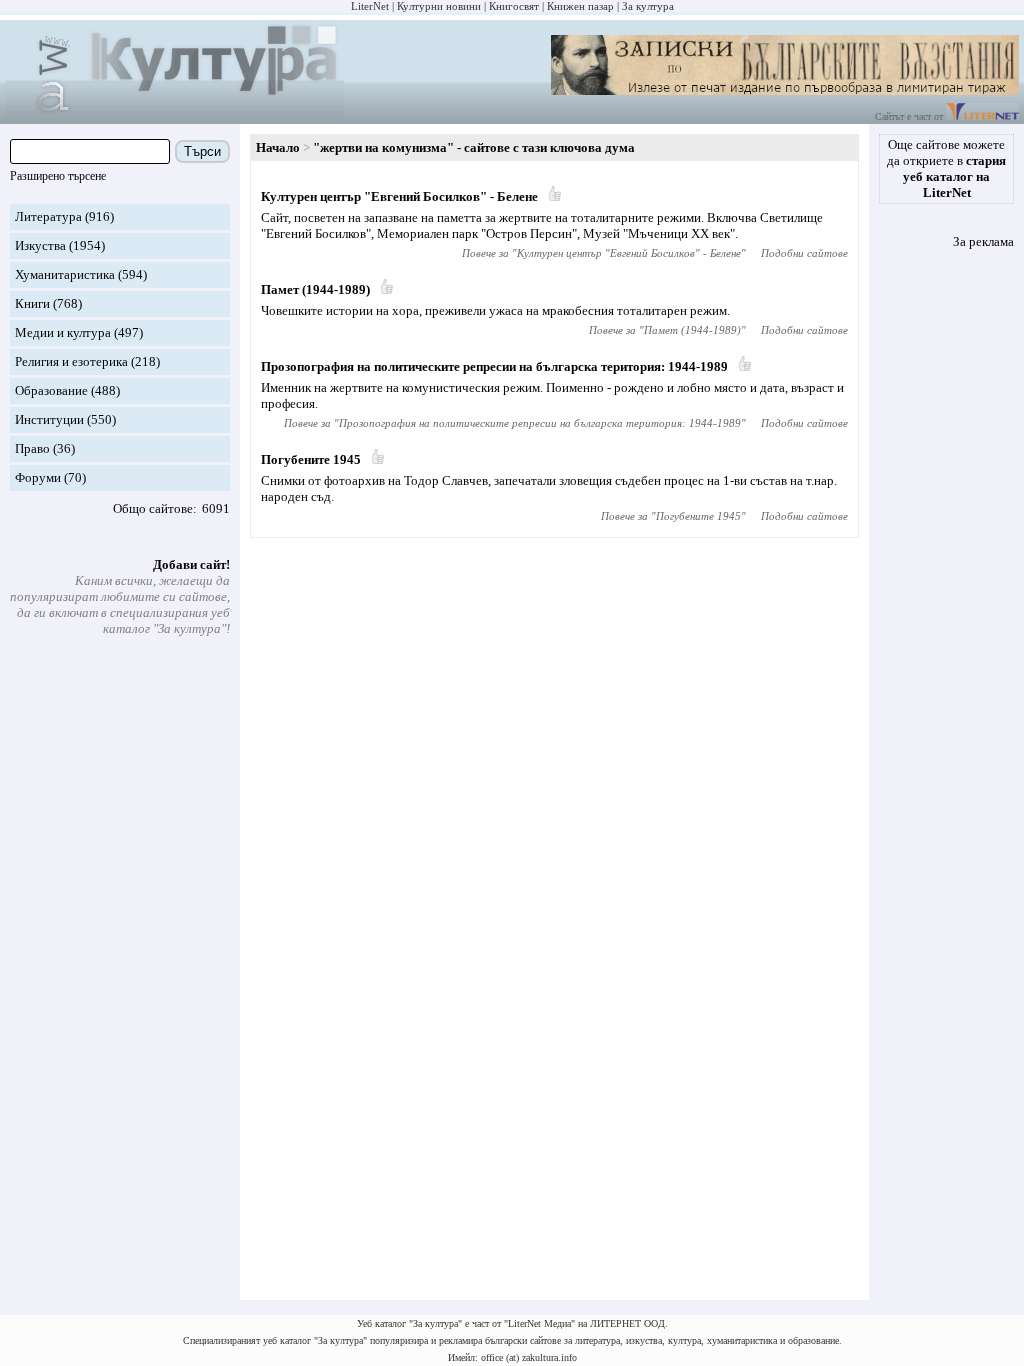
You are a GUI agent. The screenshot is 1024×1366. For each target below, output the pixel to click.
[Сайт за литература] (982, 116)
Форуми (38, 477)
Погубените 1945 (311, 459)
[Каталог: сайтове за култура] (174, 115)
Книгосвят (514, 6)
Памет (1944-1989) (315, 289)
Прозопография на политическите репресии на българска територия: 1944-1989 (494, 366)
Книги (32, 303)
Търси (202, 151)
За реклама (983, 241)
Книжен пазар (580, 6)
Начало (278, 147)
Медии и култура (63, 332)
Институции (49, 419)
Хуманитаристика (65, 274)
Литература (48, 216)
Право (32, 448)
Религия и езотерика (71, 361)
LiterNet (370, 6)
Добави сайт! (191, 564)
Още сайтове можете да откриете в (946, 168)
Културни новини (439, 6)
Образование (51, 390)
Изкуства (40, 245)
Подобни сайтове (804, 253)
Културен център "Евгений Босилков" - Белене (399, 196)
